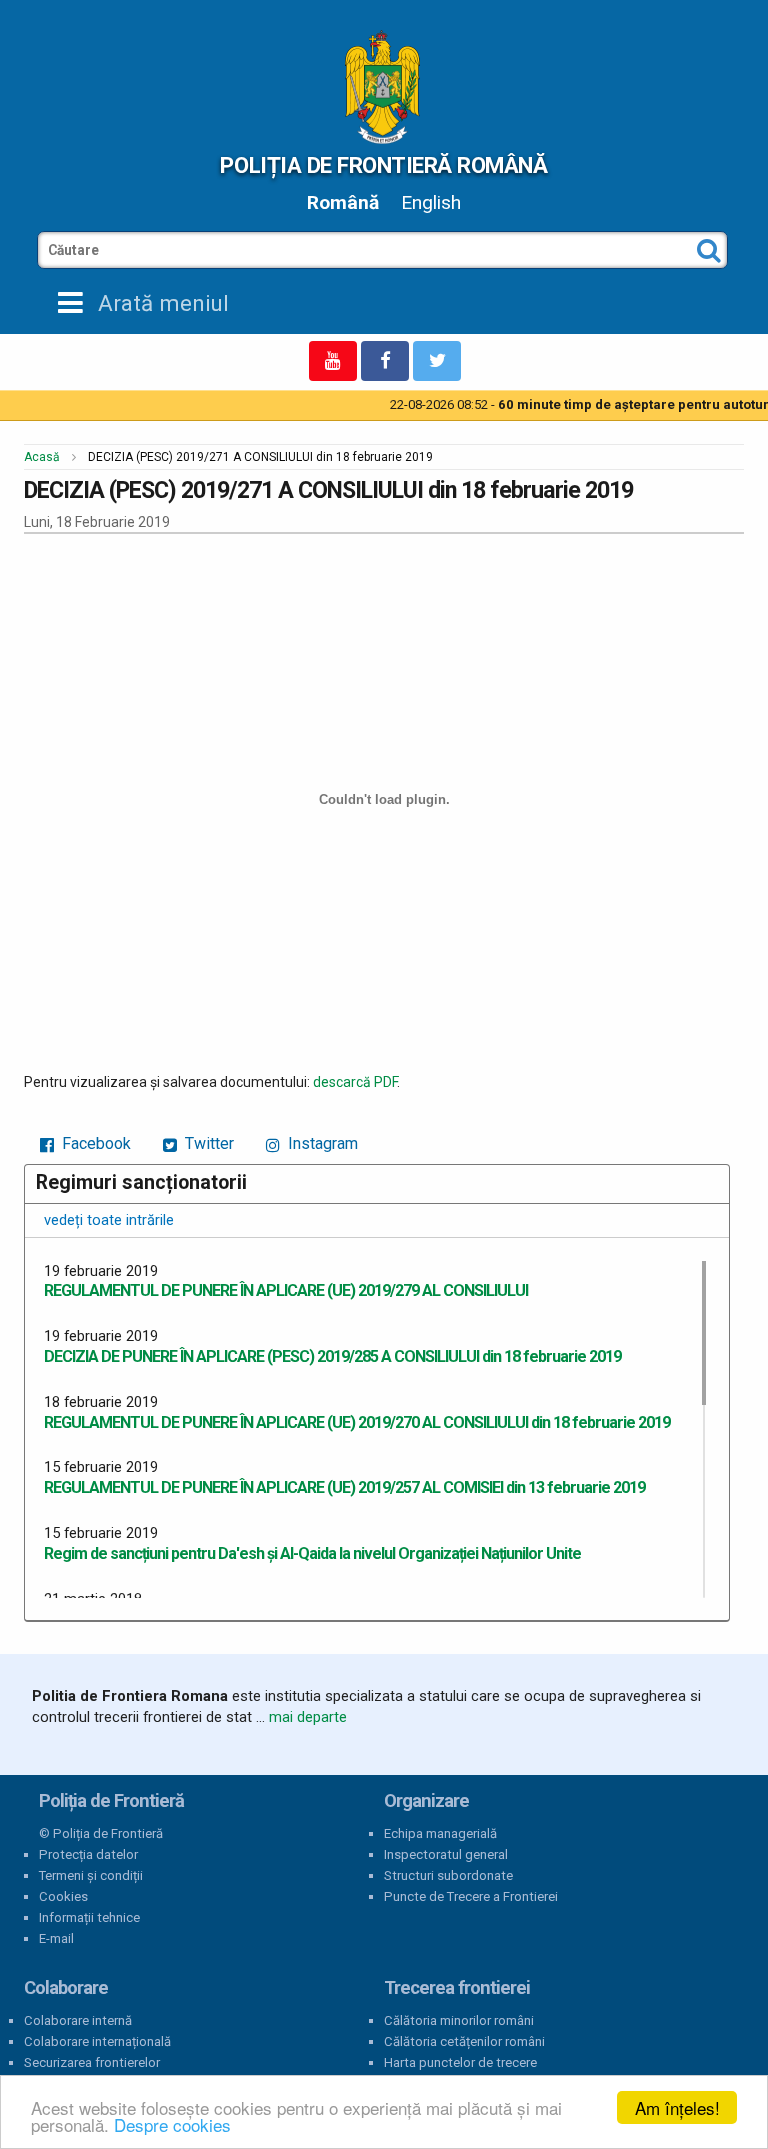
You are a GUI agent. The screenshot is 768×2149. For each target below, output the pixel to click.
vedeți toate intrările (109, 1220)
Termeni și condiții (91, 1875)
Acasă (42, 457)
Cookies (63, 1896)
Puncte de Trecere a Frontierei (471, 1896)
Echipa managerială (440, 1833)
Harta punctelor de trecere (460, 2062)
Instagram (321, 1143)
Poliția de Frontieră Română (383, 165)
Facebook (94, 1143)
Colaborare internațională (97, 2041)
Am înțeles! (677, 2107)
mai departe (308, 1717)
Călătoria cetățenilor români (464, 2041)
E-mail (56, 1938)
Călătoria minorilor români (459, 2020)
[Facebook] (385, 361)
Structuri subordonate (448, 1875)
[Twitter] (437, 361)
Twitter (207, 1143)
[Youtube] (333, 361)
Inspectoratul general (446, 1854)
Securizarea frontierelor (92, 2062)
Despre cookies (172, 2124)
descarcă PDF (355, 1082)
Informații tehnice (89, 1917)
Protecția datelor (88, 1854)
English (431, 202)
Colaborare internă (78, 2020)
